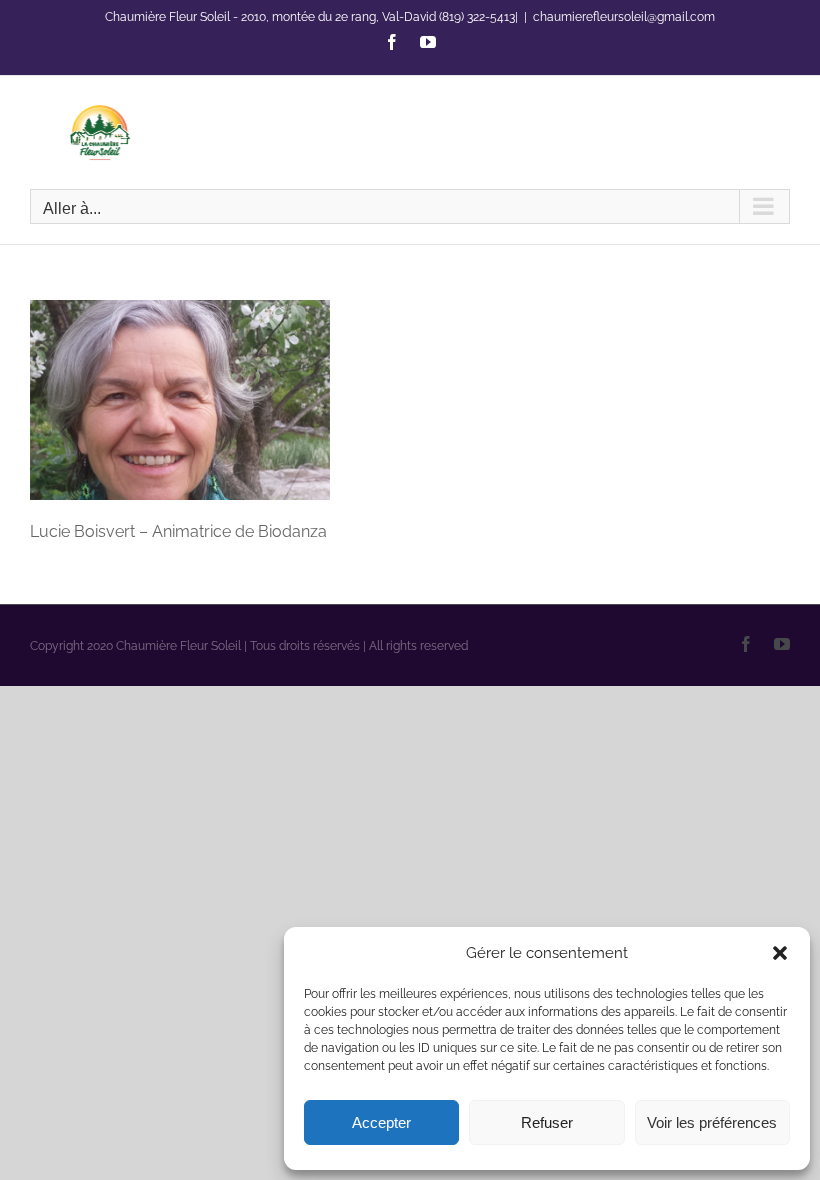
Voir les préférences (712, 1122)
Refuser (547, 1122)
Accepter (381, 1122)
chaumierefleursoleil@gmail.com (624, 17)
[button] (780, 953)
